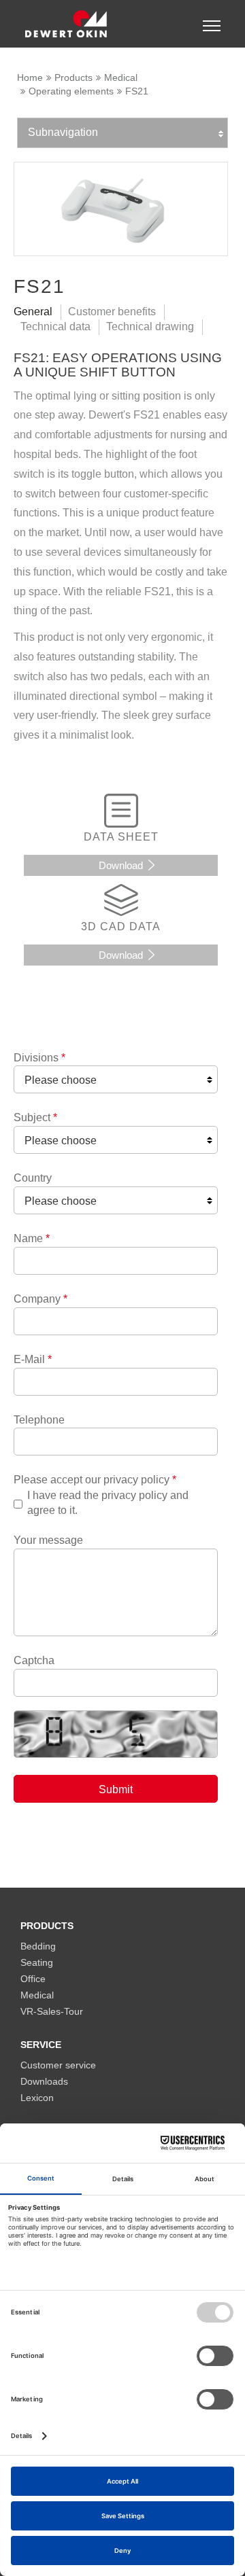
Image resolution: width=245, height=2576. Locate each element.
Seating (37, 1963)
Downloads (44, 2082)
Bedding (38, 1946)
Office (33, 1979)
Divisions (39, 1058)
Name (32, 1238)
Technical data (55, 327)
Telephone (39, 1420)
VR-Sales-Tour (52, 2012)
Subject (35, 1117)
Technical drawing (150, 327)
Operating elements (71, 91)
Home (30, 77)
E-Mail (33, 1359)
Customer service (58, 2065)
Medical (121, 77)
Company (40, 1299)
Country (33, 1178)
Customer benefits (112, 312)
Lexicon (37, 2098)
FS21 (137, 91)
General (33, 312)
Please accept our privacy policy (95, 1480)
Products (73, 77)
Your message (48, 1540)
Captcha (34, 1660)
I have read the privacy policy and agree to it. (108, 1503)
